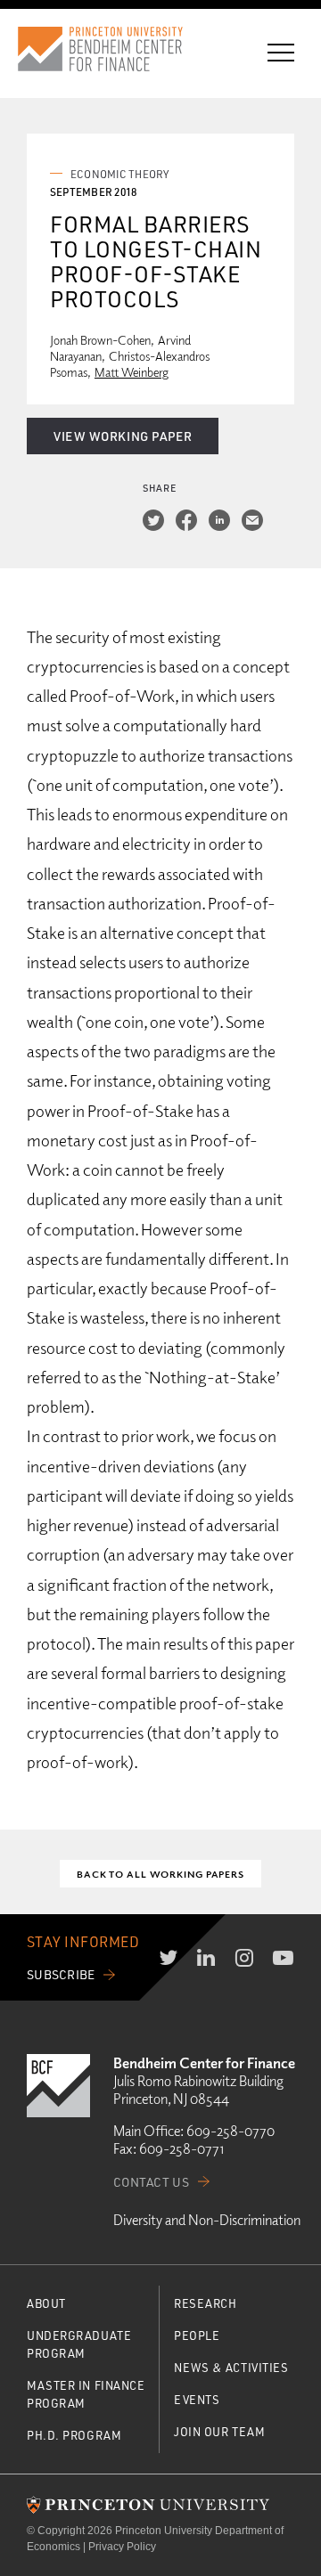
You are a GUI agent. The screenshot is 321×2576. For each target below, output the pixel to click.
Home (117, 49)
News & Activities (231, 2367)
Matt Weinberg (132, 372)
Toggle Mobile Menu (281, 53)
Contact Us (151, 2182)
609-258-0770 (230, 2131)
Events (197, 2399)
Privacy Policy (122, 2547)
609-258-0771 (181, 2148)
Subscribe (61, 1974)
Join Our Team (219, 2431)
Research (205, 2303)
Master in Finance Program (86, 2394)
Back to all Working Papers (160, 1874)
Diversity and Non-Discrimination (207, 2220)
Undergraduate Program (79, 2344)
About (46, 2303)
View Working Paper (123, 436)
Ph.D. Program (74, 2435)
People (197, 2335)
